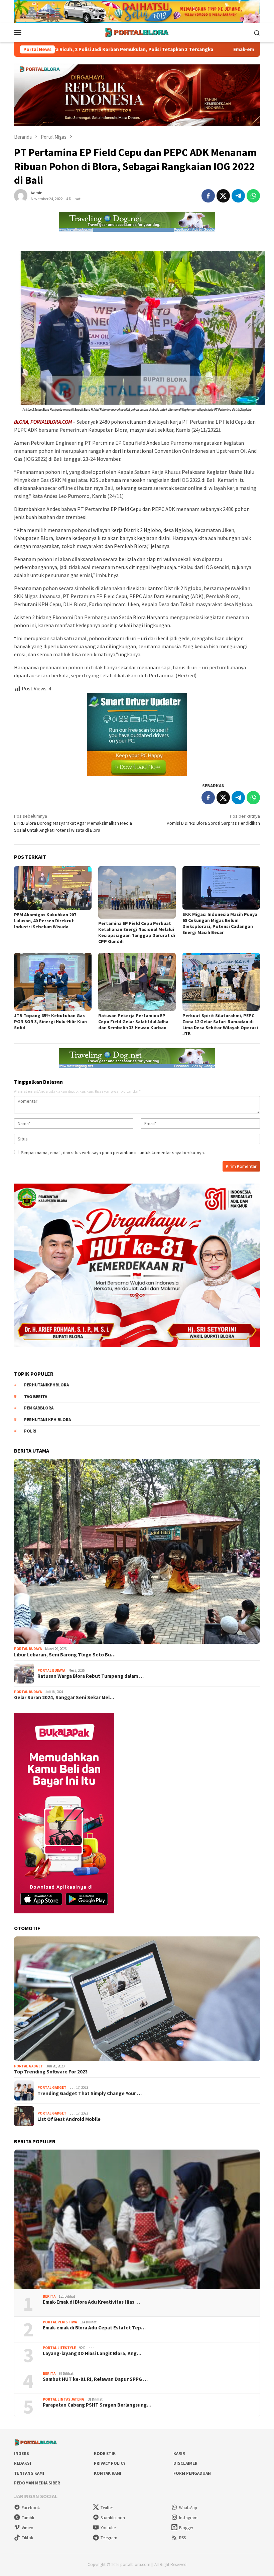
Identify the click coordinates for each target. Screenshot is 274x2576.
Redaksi (23, 2463)
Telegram (109, 2538)
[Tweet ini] (223, 196)
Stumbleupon (113, 2518)
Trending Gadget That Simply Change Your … (90, 2093)
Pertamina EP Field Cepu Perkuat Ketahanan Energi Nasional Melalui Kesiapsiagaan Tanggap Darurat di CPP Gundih (137, 932)
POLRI (30, 1431)
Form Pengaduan (192, 2473)
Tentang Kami (29, 2473)
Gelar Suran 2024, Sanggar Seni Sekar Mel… (64, 1698)
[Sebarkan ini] (208, 196)
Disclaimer (185, 2463)
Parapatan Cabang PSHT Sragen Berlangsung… (97, 2405)
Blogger (186, 2528)
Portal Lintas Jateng (64, 2399)
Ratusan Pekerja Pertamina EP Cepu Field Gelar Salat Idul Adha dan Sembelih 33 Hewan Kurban (133, 1022)
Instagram (188, 2518)
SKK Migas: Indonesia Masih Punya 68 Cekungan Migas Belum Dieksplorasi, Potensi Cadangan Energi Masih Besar (220, 923)
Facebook (31, 2508)
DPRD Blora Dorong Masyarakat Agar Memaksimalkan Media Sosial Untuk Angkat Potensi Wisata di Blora (73, 823)
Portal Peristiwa (60, 2322)
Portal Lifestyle (59, 2348)
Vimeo (28, 2528)
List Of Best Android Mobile (69, 2119)
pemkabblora (39, 1408)
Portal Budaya (28, 1649)
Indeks (22, 2454)
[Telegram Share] (238, 196)
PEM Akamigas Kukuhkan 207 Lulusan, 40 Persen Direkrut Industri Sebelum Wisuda (45, 921)
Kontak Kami (108, 2473)
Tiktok (27, 2538)
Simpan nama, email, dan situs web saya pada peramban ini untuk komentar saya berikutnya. (113, 1153)
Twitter (107, 2508)
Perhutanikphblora (46, 1385)
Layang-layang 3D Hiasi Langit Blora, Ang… (92, 2353)
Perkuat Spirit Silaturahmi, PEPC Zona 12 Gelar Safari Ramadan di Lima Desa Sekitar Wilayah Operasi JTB (220, 1025)
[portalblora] (137, 32)
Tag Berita (36, 1397)
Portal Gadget (29, 2066)
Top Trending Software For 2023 (51, 2072)
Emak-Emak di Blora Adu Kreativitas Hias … (91, 2302)
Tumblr (28, 2518)
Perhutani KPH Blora (47, 1420)
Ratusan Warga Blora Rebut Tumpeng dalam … (91, 1676)
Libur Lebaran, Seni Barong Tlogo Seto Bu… (65, 1655)
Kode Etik (105, 2454)
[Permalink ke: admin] (21, 195)
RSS (182, 2538)
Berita (49, 2296)
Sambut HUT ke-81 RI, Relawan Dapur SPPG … (95, 2379)
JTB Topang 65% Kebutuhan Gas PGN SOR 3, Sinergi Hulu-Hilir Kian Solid (50, 1022)
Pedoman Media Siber (37, 2483)
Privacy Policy (110, 2463)
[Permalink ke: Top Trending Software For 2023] (137, 1999)
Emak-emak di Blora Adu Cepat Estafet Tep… (94, 2328)
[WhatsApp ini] (253, 196)
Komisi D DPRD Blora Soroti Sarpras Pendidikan (213, 820)
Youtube (108, 2528)
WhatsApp (188, 2508)
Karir (179, 2454)
